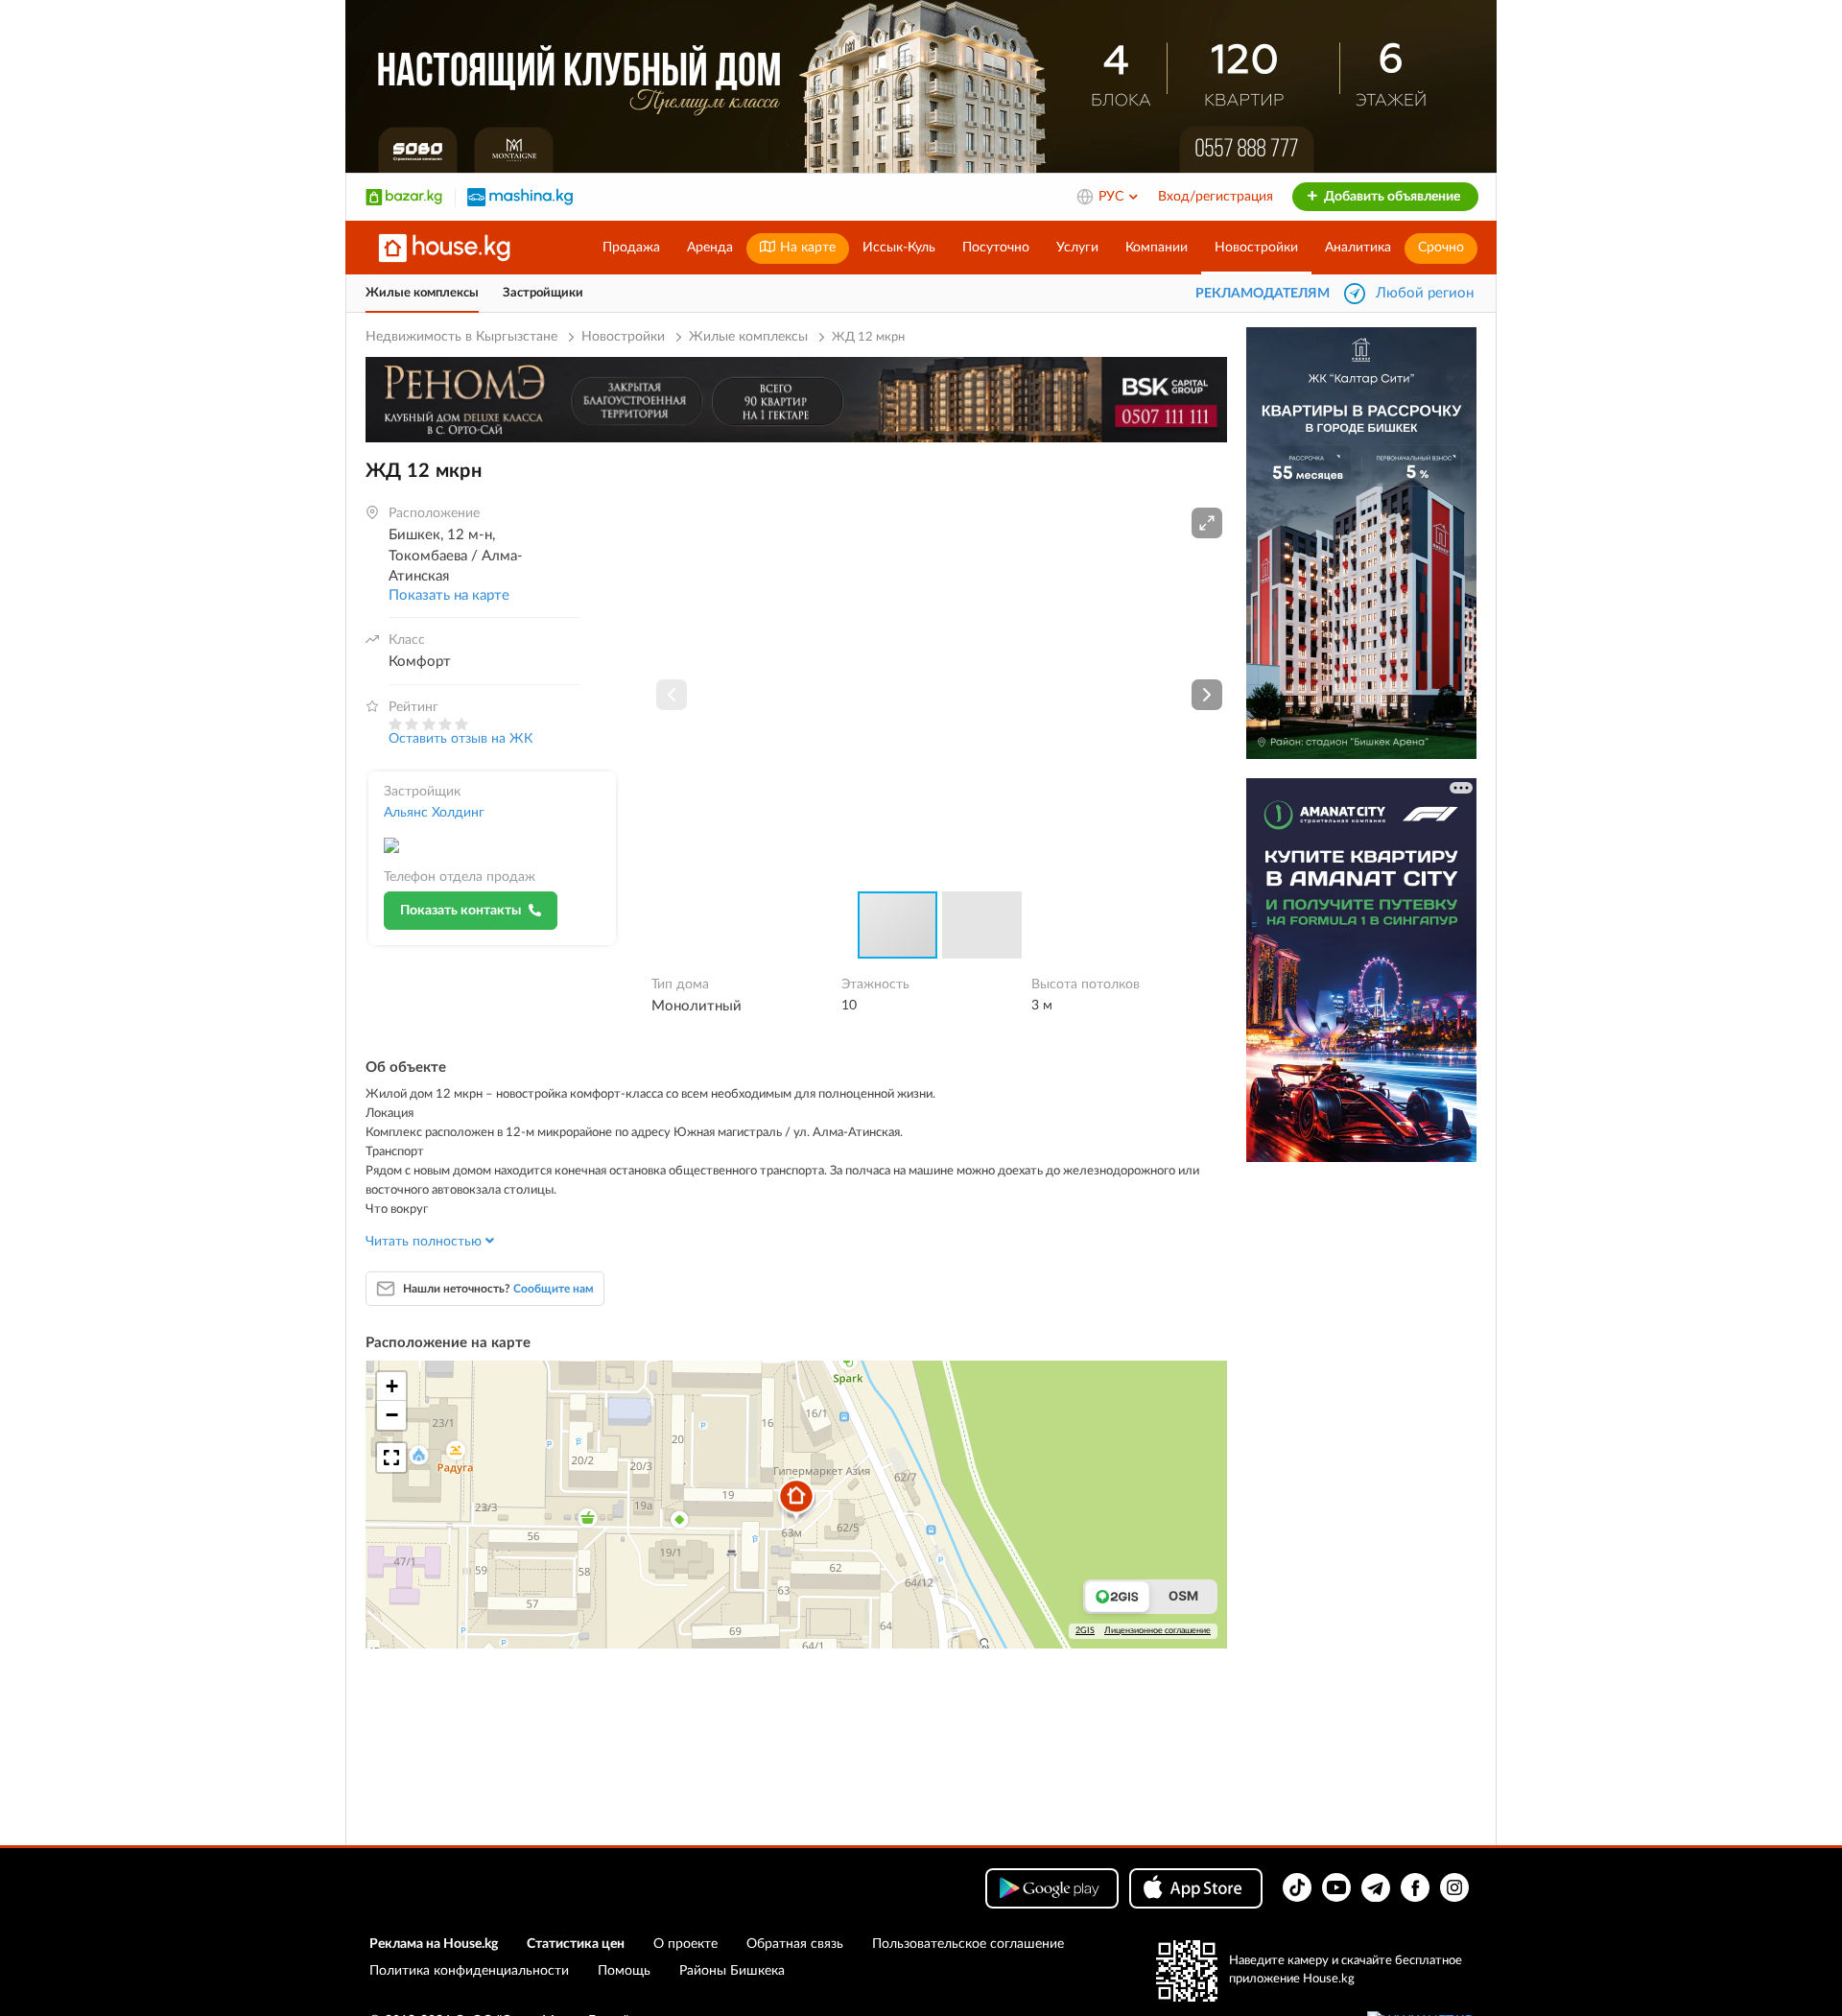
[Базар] (404, 197)
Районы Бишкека (732, 1971)
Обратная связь (795, 1944)
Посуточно (996, 248)
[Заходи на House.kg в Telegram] (1376, 1887)
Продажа (631, 248)
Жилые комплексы (422, 293)
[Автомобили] (520, 197)
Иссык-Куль (899, 248)
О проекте (685, 1944)
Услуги (1077, 248)
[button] (1207, 523)
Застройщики (543, 293)
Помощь (624, 1971)
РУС (1113, 197)
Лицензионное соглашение (1157, 1631)
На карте (806, 248)
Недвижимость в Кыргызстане (461, 337)
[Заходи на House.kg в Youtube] (1336, 1887)
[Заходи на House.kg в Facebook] (1415, 1887)
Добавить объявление (1391, 197)
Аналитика (1358, 248)
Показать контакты (460, 911)
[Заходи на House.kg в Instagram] (1454, 1887)
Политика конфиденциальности (469, 1971)
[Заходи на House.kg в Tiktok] (1297, 1887)
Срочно (1441, 248)
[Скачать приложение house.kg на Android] (1052, 1888)
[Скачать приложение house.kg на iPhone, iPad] (1196, 1888)
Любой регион (1425, 293)
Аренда (710, 248)
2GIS (1085, 1631)
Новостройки (1256, 248)
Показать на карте (449, 595)
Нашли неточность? (498, 1289)
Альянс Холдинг (434, 813)
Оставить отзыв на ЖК (460, 739)
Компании (1157, 248)
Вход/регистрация (1216, 197)
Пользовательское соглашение (968, 1944)
